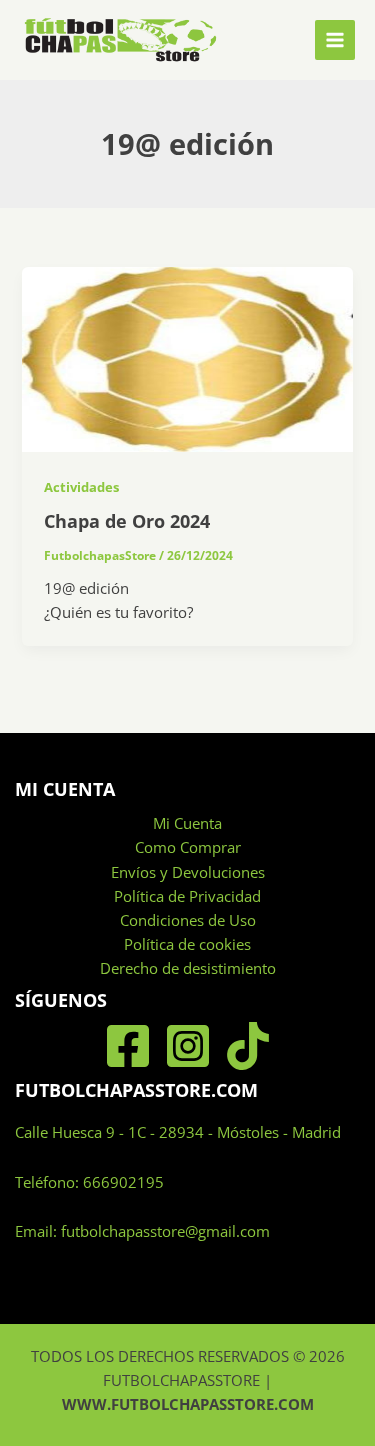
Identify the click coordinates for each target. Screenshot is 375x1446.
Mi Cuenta (187, 823)
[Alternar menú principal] (335, 40)
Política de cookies (187, 944)
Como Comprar (188, 847)
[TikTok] (248, 1046)
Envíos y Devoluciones (188, 872)
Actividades (81, 487)
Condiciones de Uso (188, 920)
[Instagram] (188, 1046)
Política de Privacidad (187, 896)
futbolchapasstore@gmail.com (165, 1231)
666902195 (123, 1182)
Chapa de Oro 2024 (127, 521)
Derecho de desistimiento (188, 968)
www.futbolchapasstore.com (188, 1404)
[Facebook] (128, 1046)
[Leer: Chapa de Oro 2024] (187, 358)
